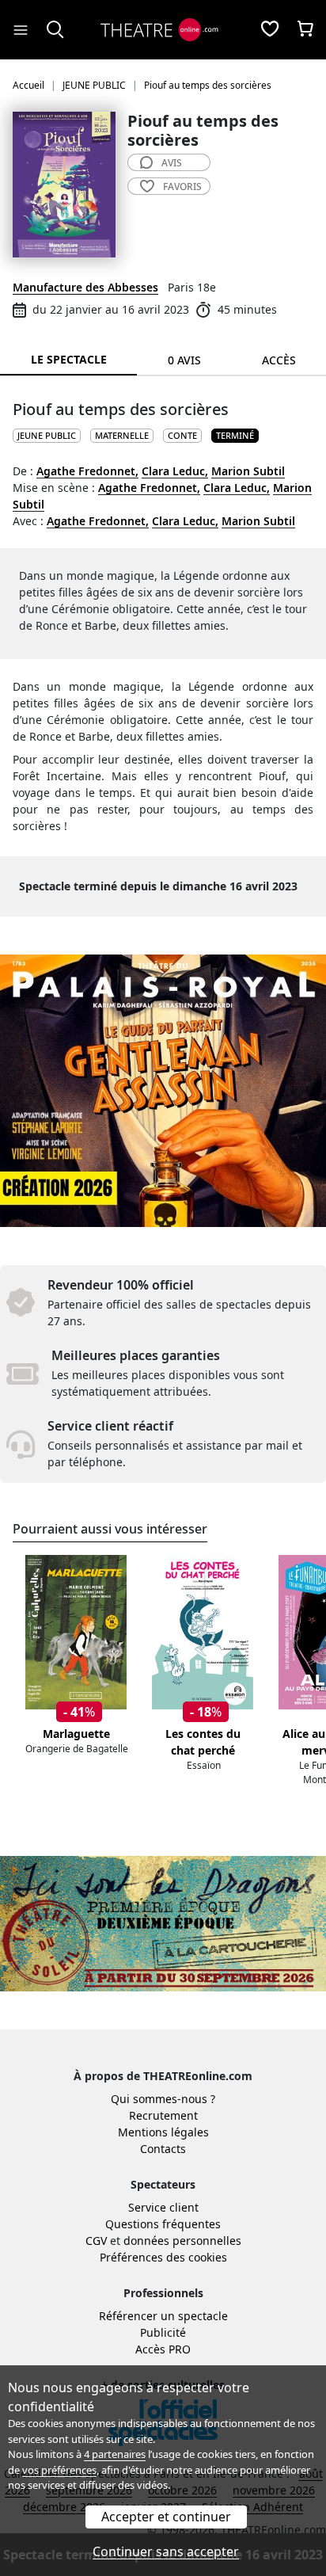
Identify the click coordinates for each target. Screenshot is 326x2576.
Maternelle (122, 435)
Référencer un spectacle (163, 2316)
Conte (182, 435)
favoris (182, 187)
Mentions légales (163, 2132)
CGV (96, 2241)
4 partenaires (115, 2454)
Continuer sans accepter (166, 2551)
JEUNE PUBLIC (47, 435)
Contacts (163, 2149)
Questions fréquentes (163, 2224)
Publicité (163, 2332)
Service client (163, 2207)
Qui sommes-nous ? (163, 2099)
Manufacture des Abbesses (85, 287)
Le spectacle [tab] (69, 359)
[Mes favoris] (270, 30)
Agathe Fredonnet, (87, 471)
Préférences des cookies (163, 2257)
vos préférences (59, 2470)
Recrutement (163, 2115)
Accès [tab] (279, 360)
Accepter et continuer (166, 2517)
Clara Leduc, (175, 471)
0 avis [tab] (184, 360)
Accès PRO (163, 2349)
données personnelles (182, 2241)
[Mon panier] (305, 30)
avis (172, 163)
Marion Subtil (248, 471)
